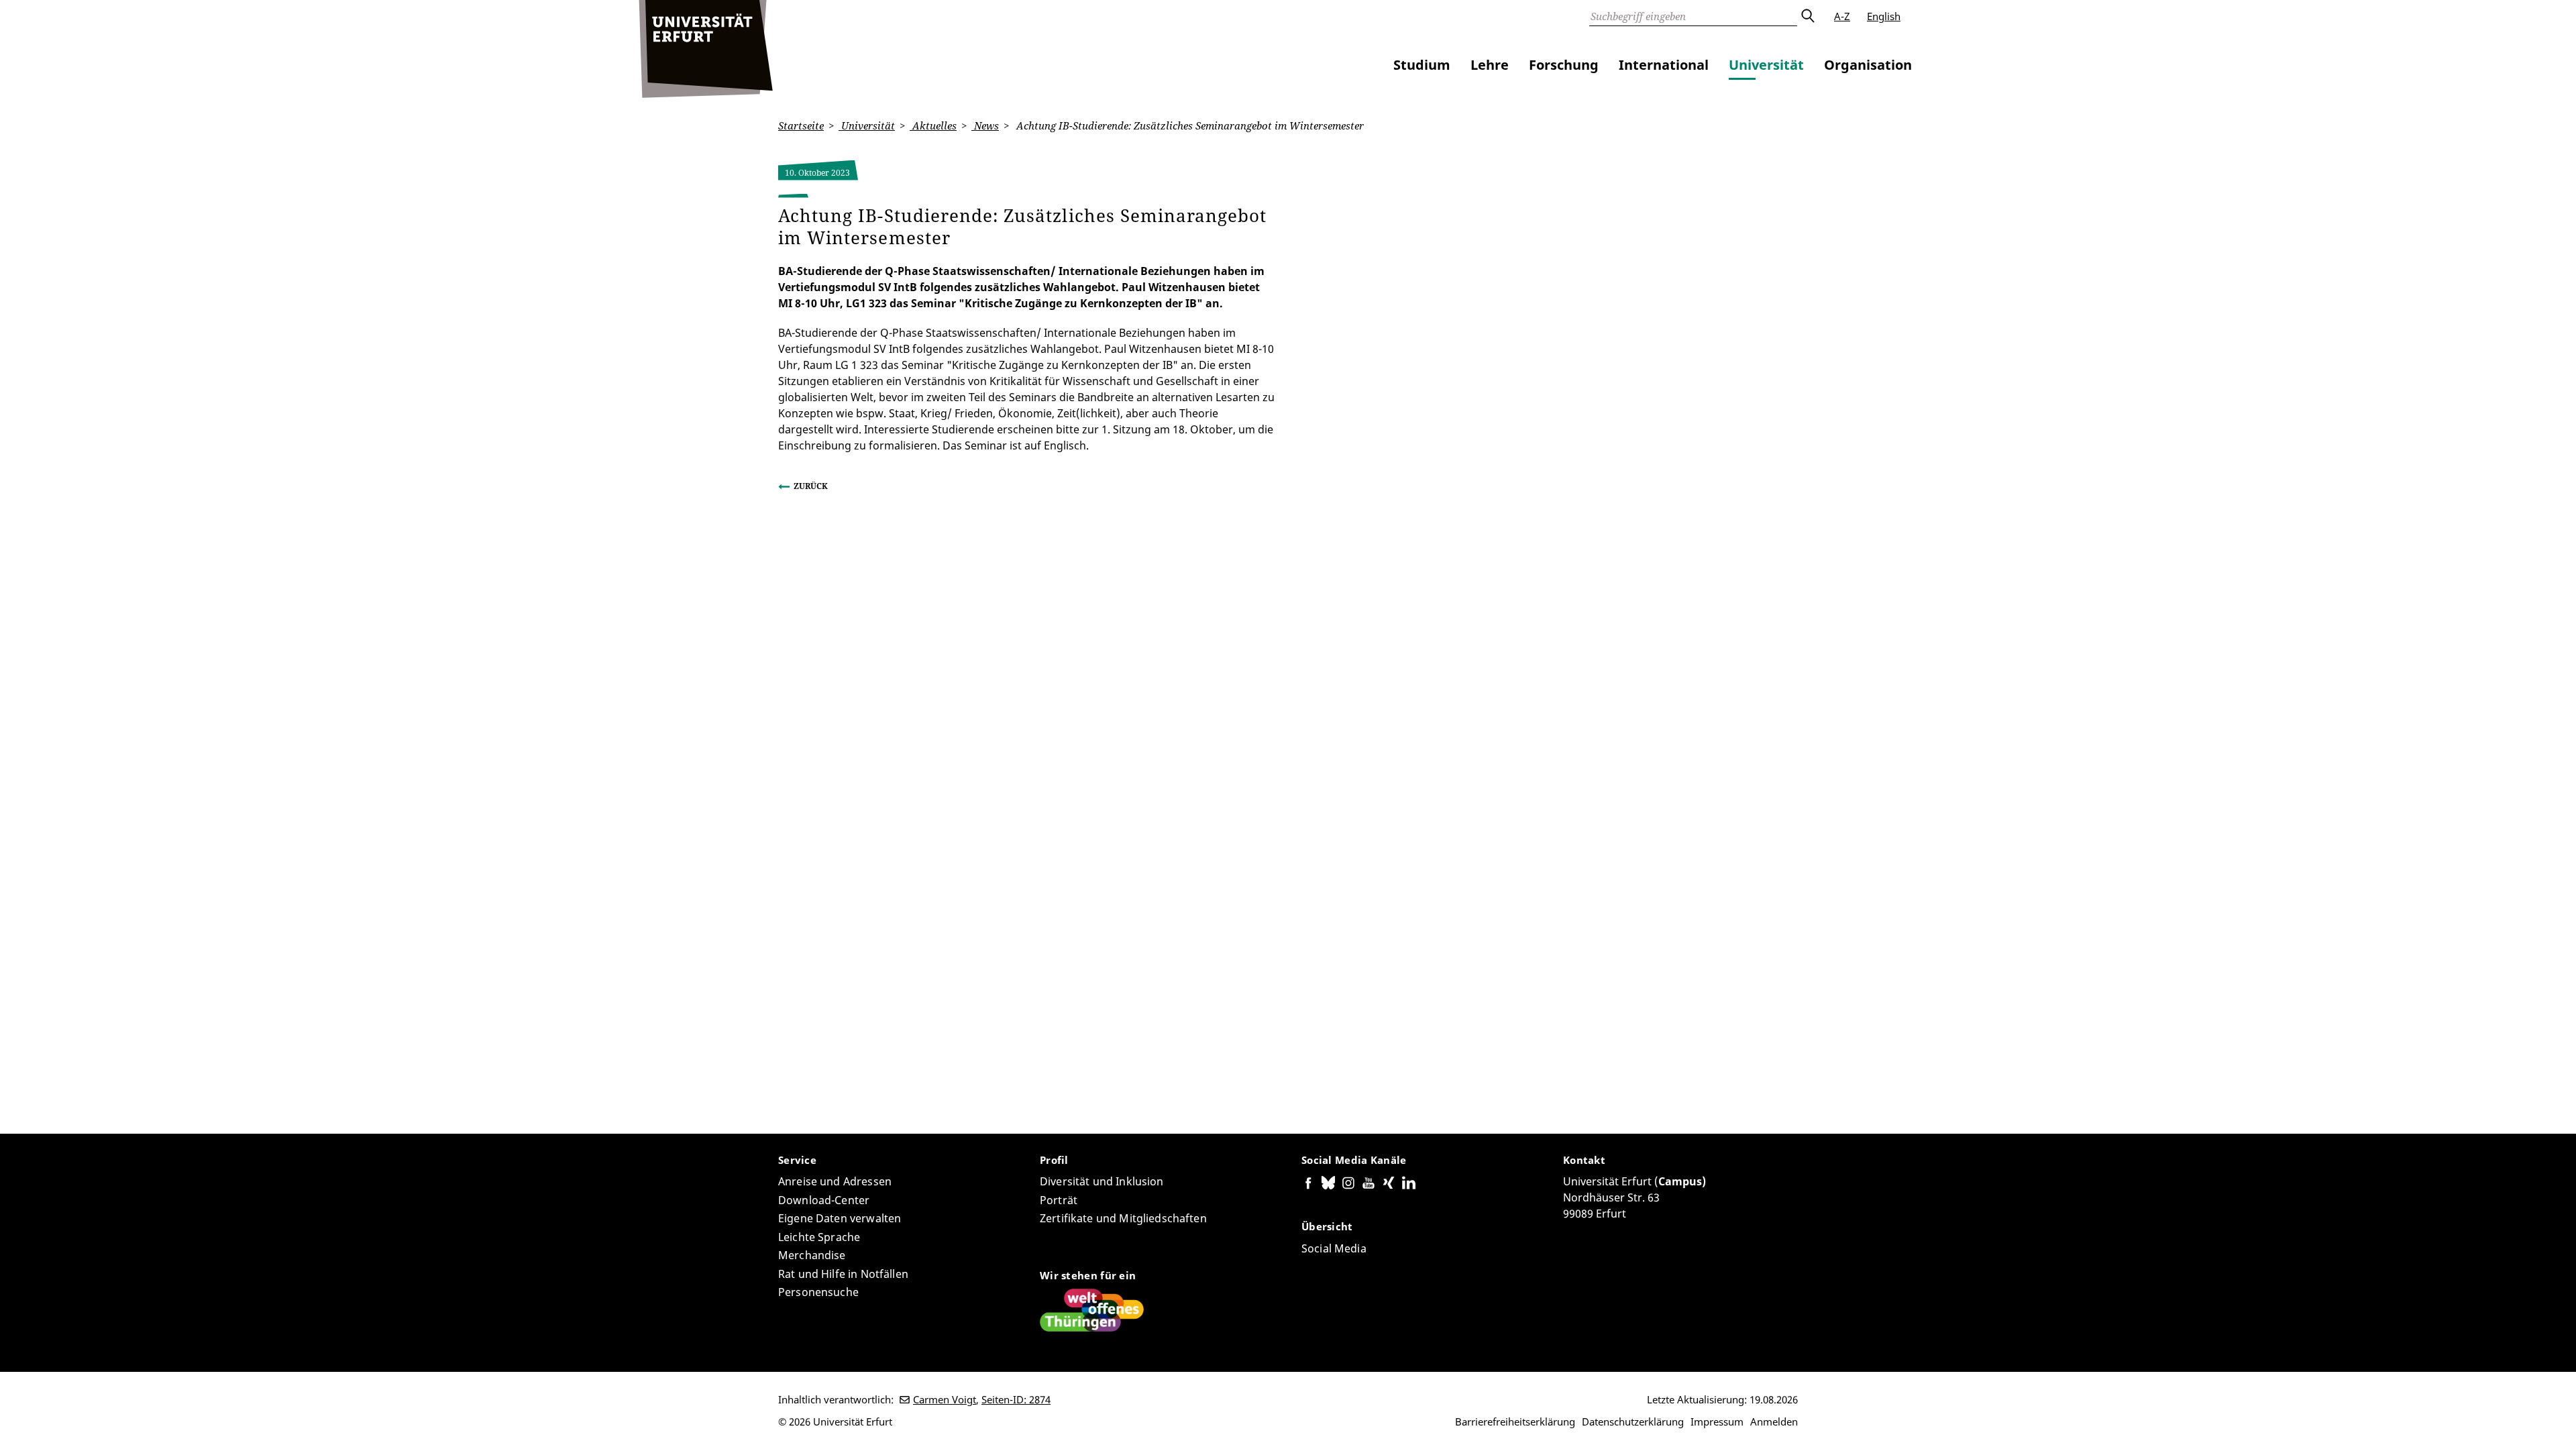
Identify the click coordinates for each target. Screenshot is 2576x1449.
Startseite (801, 125)
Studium (1422, 65)
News (985, 125)
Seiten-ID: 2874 (1016, 1399)
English (1884, 16)
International (1664, 65)
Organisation (1868, 65)
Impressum (1717, 1421)
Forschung (1564, 65)
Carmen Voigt (945, 1399)
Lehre (1490, 65)
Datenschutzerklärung (1633, 1421)
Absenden (1807, 16)
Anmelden (1774, 1421)
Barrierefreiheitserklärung (1515, 1421)
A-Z (1842, 16)
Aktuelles (933, 125)
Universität (1766, 65)
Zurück (811, 486)
